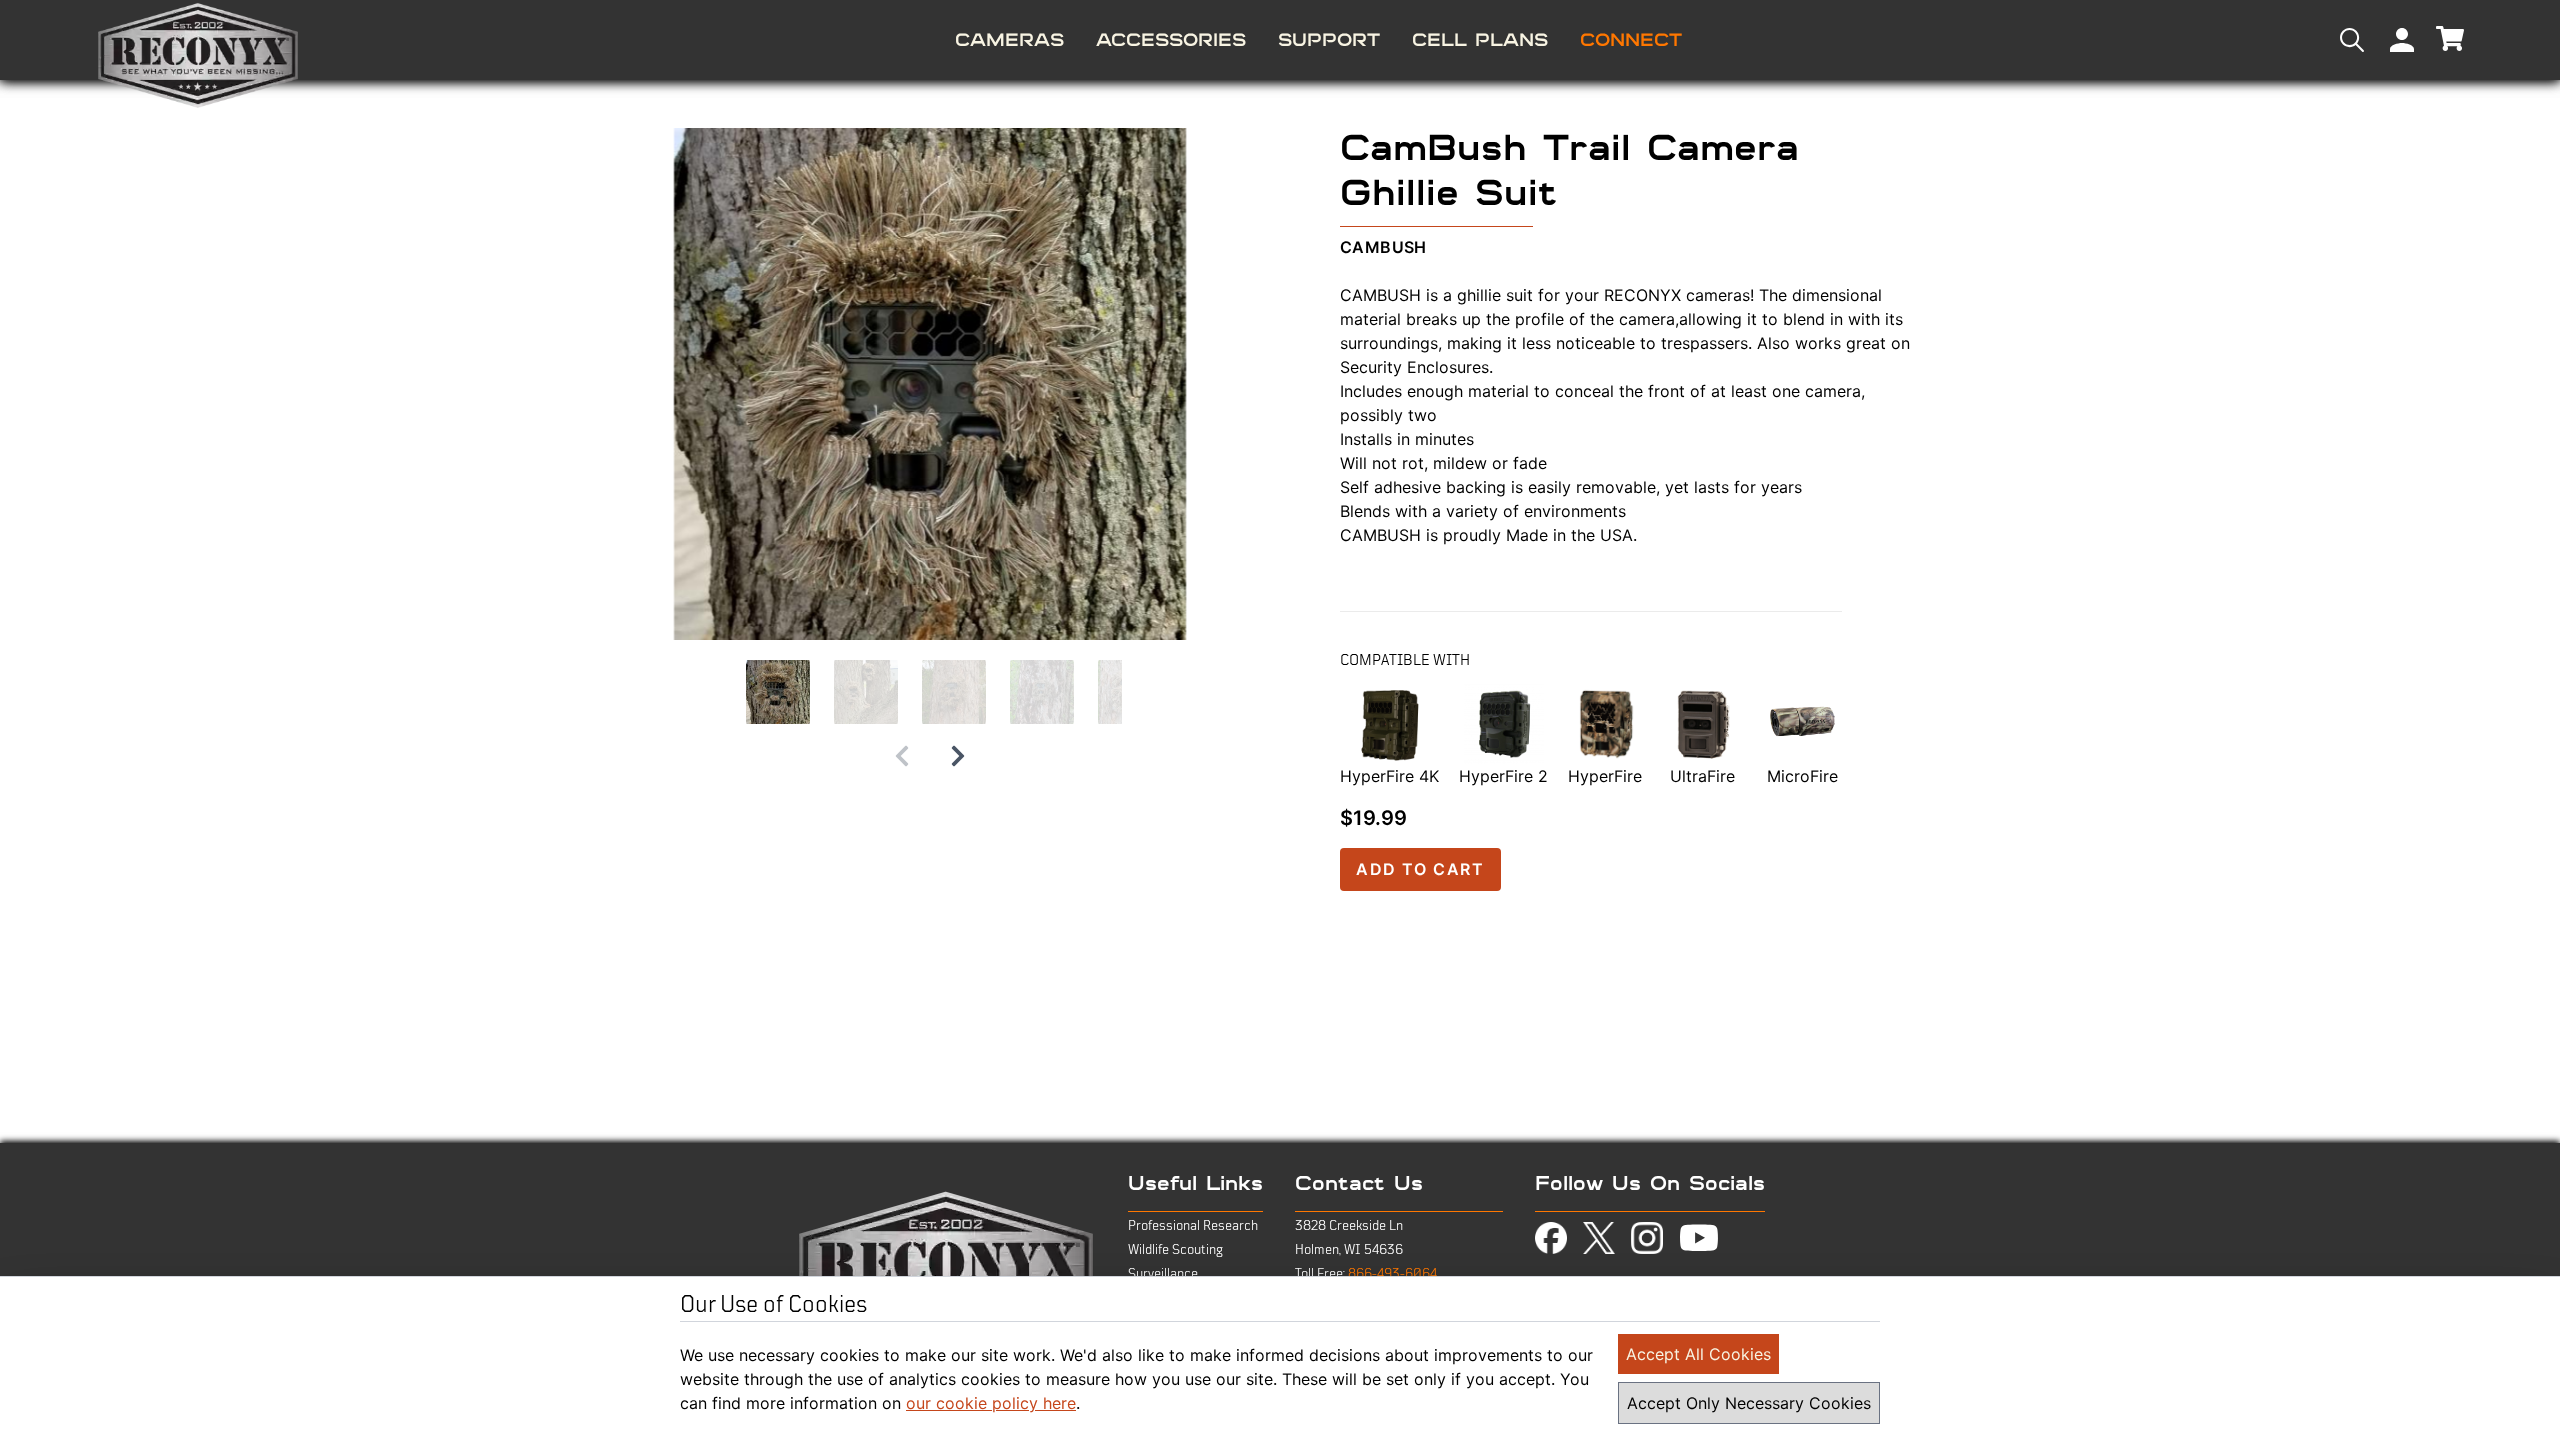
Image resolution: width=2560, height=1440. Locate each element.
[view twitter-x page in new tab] (1599, 1238)
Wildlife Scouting (1175, 1250)
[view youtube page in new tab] (1699, 1238)
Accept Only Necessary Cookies (1749, 1403)
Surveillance (1163, 1274)
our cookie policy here (991, 1403)
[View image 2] (866, 692)
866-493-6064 (1392, 1274)
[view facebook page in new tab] (1551, 1238)
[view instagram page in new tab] (1647, 1238)
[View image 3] (954, 692)
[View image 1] (778, 692)
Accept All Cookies (1698, 1354)
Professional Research (1193, 1226)
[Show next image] (958, 756)
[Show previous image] (902, 756)
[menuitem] (1009, 40)
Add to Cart (1420, 869)
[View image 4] (1042, 692)
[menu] (1280, 40)
